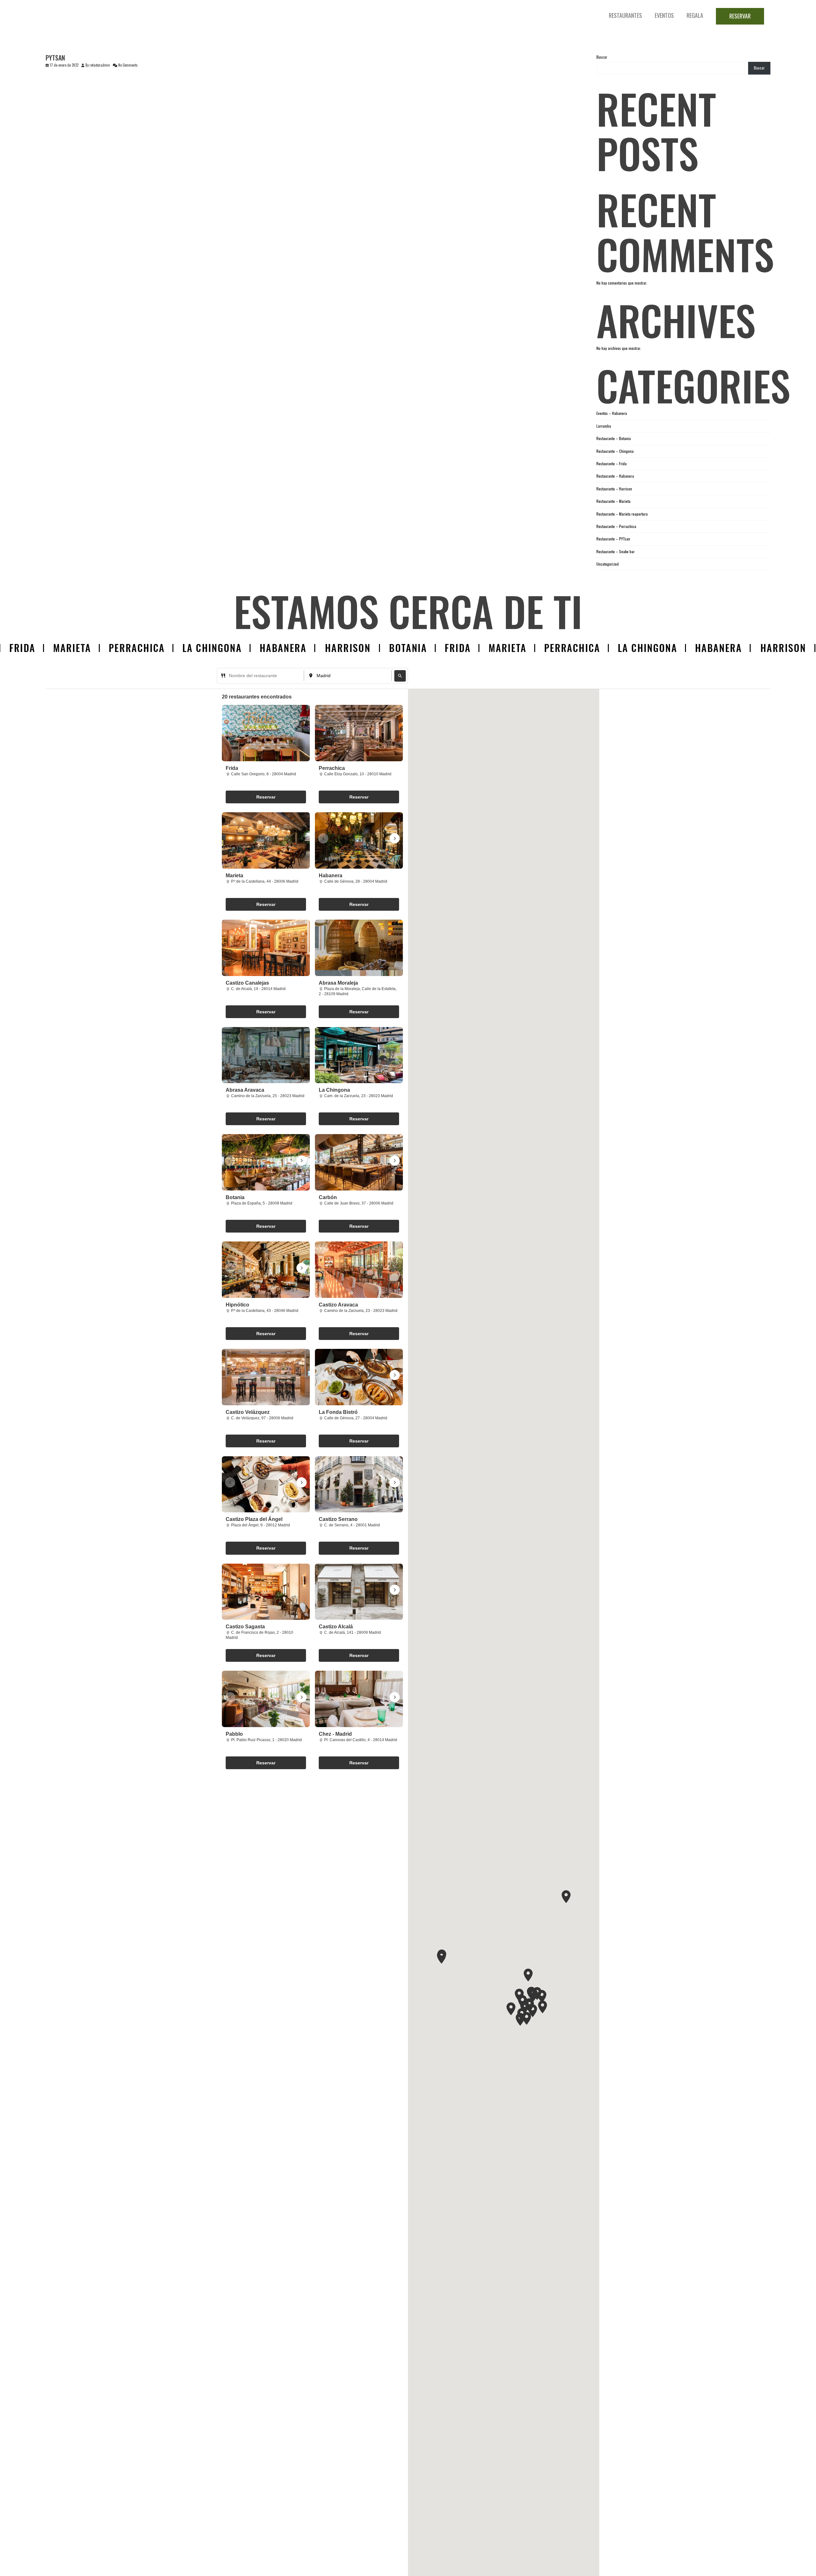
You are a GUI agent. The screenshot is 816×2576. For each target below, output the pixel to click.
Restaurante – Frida (612, 463)
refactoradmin (100, 65)
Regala (695, 15)
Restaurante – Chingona (615, 451)
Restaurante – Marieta (613, 501)
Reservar (740, 16)
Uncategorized (608, 564)
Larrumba (604, 426)
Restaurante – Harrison (614, 489)
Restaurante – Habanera (615, 476)
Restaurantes (625, 15)
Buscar (602, 57)
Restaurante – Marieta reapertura (622, 514)
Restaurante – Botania (614, 438)
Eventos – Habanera (612, 413)
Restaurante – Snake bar (616, 551)
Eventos (664, 15)
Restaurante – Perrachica (616, 526)
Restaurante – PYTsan (613, 539)
